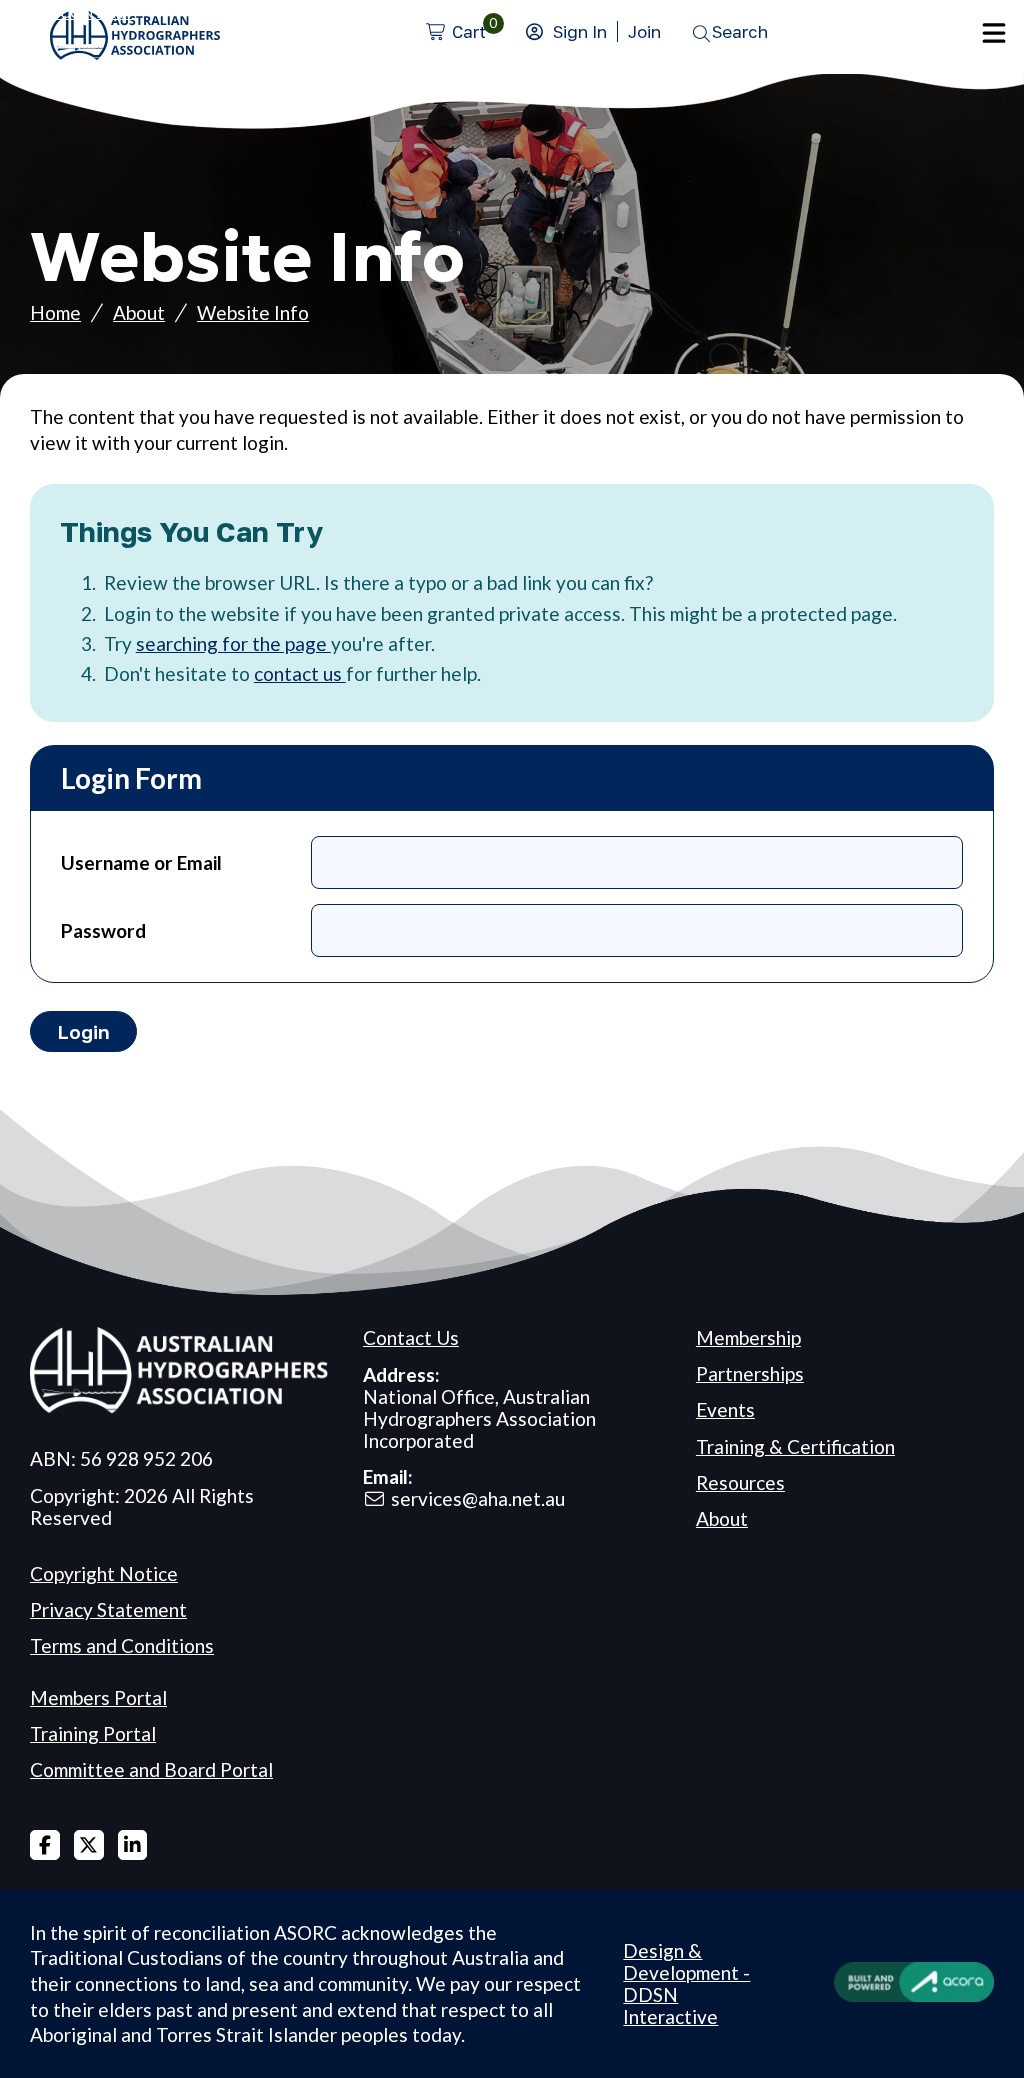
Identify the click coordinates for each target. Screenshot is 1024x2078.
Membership (748, 1337)
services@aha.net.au (478, 1498)
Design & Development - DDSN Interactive (686, 1983)
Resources (740, 1482)
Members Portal (98, 1697)
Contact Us (411, 1337)
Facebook (45, 1845)
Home (55, 312)
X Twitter (89, 1845)
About (139, 312)
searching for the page (233, 643)
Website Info (253, 312)
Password (103, 930)
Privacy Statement (108, 1609)
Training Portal (93, 1733)
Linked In (133, 1845)
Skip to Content (66, 12)
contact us (300, 673)
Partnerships (750, 1373)
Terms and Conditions (122, 1645)
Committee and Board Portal (151, 1769)
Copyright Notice (104, 1573)
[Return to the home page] (135, 52)
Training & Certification (795, 1446)
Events (725, 1409)
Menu (994, 33)
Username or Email (141, 862)
